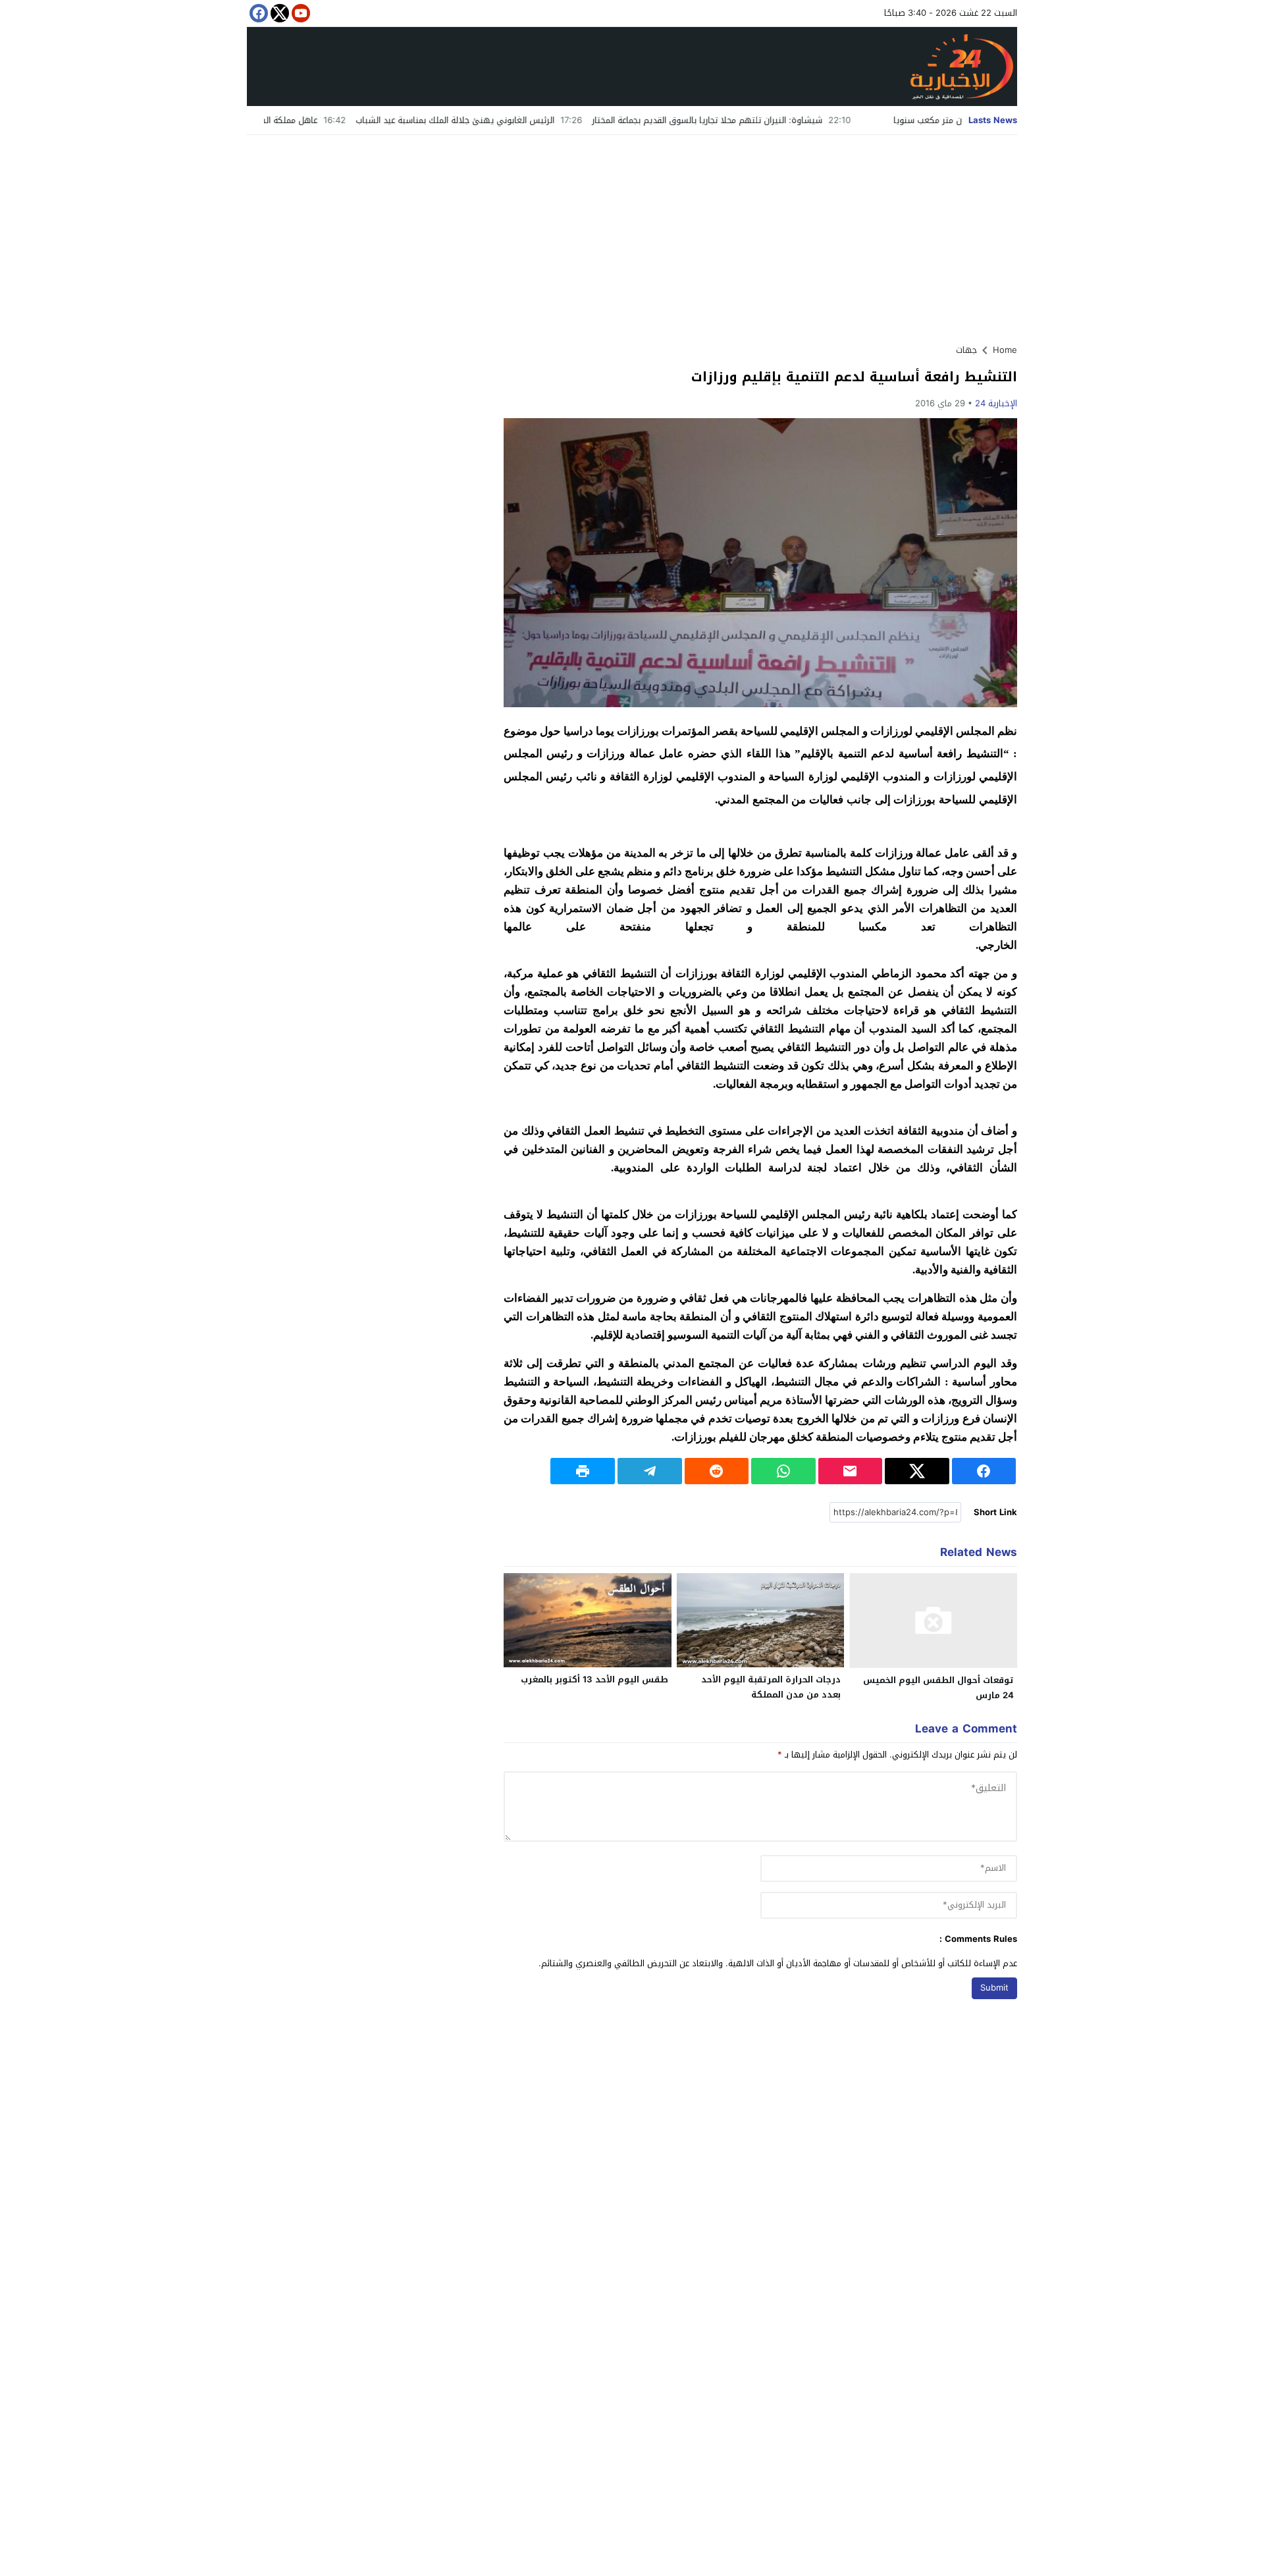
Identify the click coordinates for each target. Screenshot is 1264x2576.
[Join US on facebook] (257, 13)
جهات (966, 350)
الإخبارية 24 (996, 403)
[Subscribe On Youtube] (300, 13)
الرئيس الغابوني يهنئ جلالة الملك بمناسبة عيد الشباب (541, 120)
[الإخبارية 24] (632, 67)
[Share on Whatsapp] (783, 1471)
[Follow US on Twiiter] (278, 13)
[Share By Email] (851, 1471)
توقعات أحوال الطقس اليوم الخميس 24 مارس (938, 1688)
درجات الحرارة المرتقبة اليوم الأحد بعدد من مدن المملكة (771, 1687)
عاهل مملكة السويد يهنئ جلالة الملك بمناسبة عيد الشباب (298, 120)
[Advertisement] (632, 234)
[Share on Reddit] (717, 1471)
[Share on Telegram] (650, 1471)
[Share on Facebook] (984, 1471)
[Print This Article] (583, 1471)
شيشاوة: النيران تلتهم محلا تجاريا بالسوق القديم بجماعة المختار (794, 120)
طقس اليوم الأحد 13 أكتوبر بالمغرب (594, 1679)
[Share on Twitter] (917, 1471)
